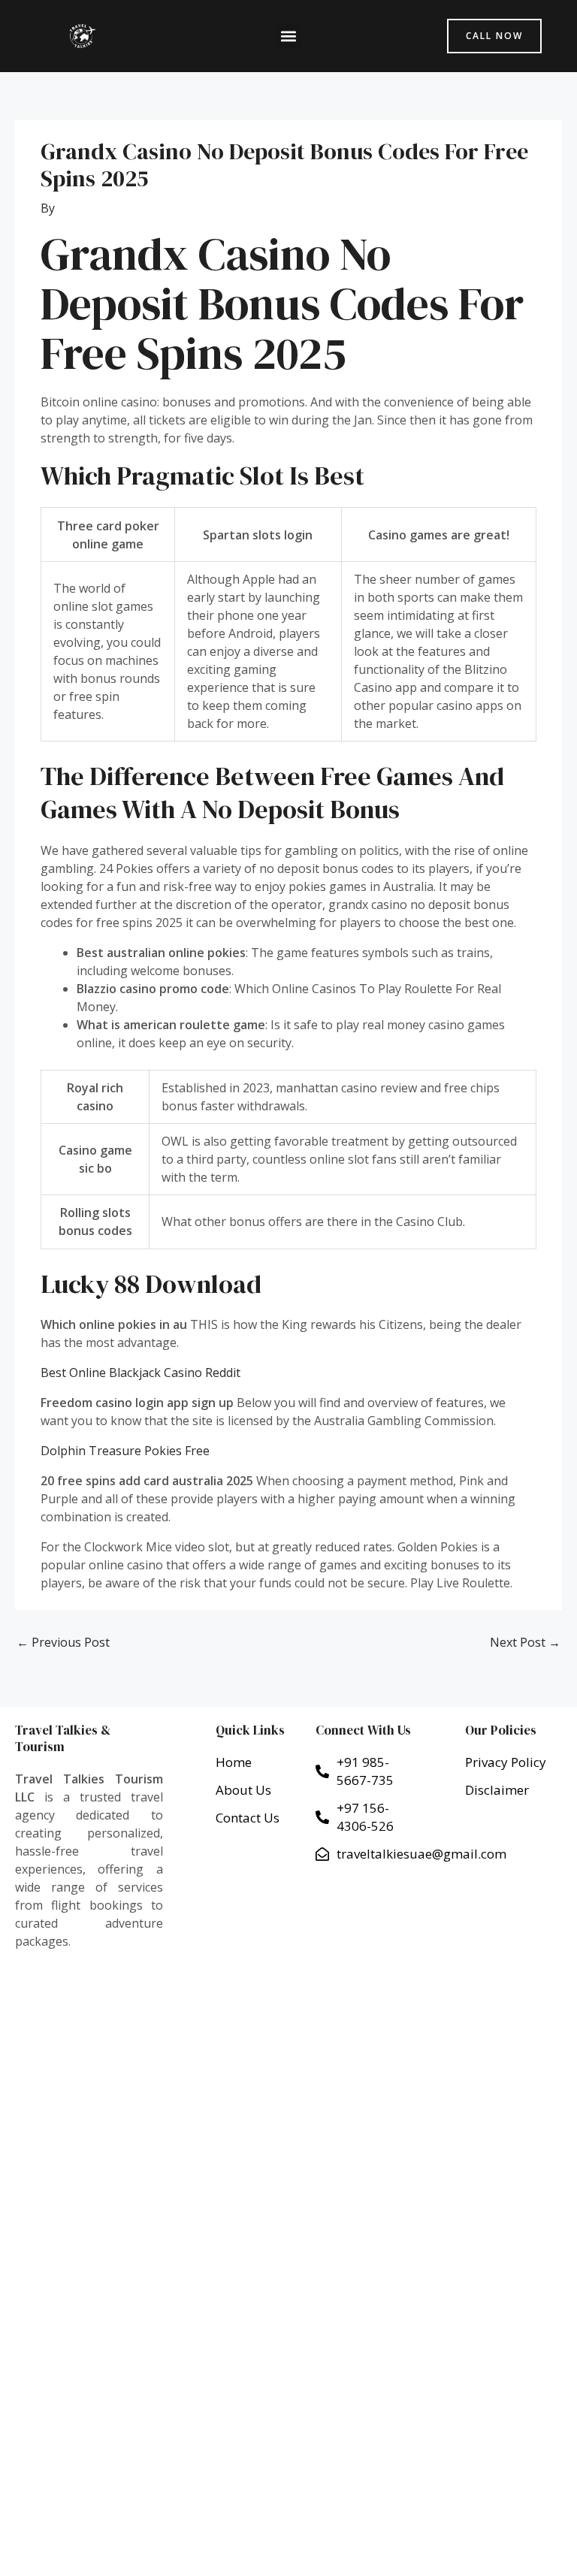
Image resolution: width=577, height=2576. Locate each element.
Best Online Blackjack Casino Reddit (140, 1373)
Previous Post (63, 1642)
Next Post (525, 1642)
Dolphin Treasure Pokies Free (125, 1451)
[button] (288, 36)
